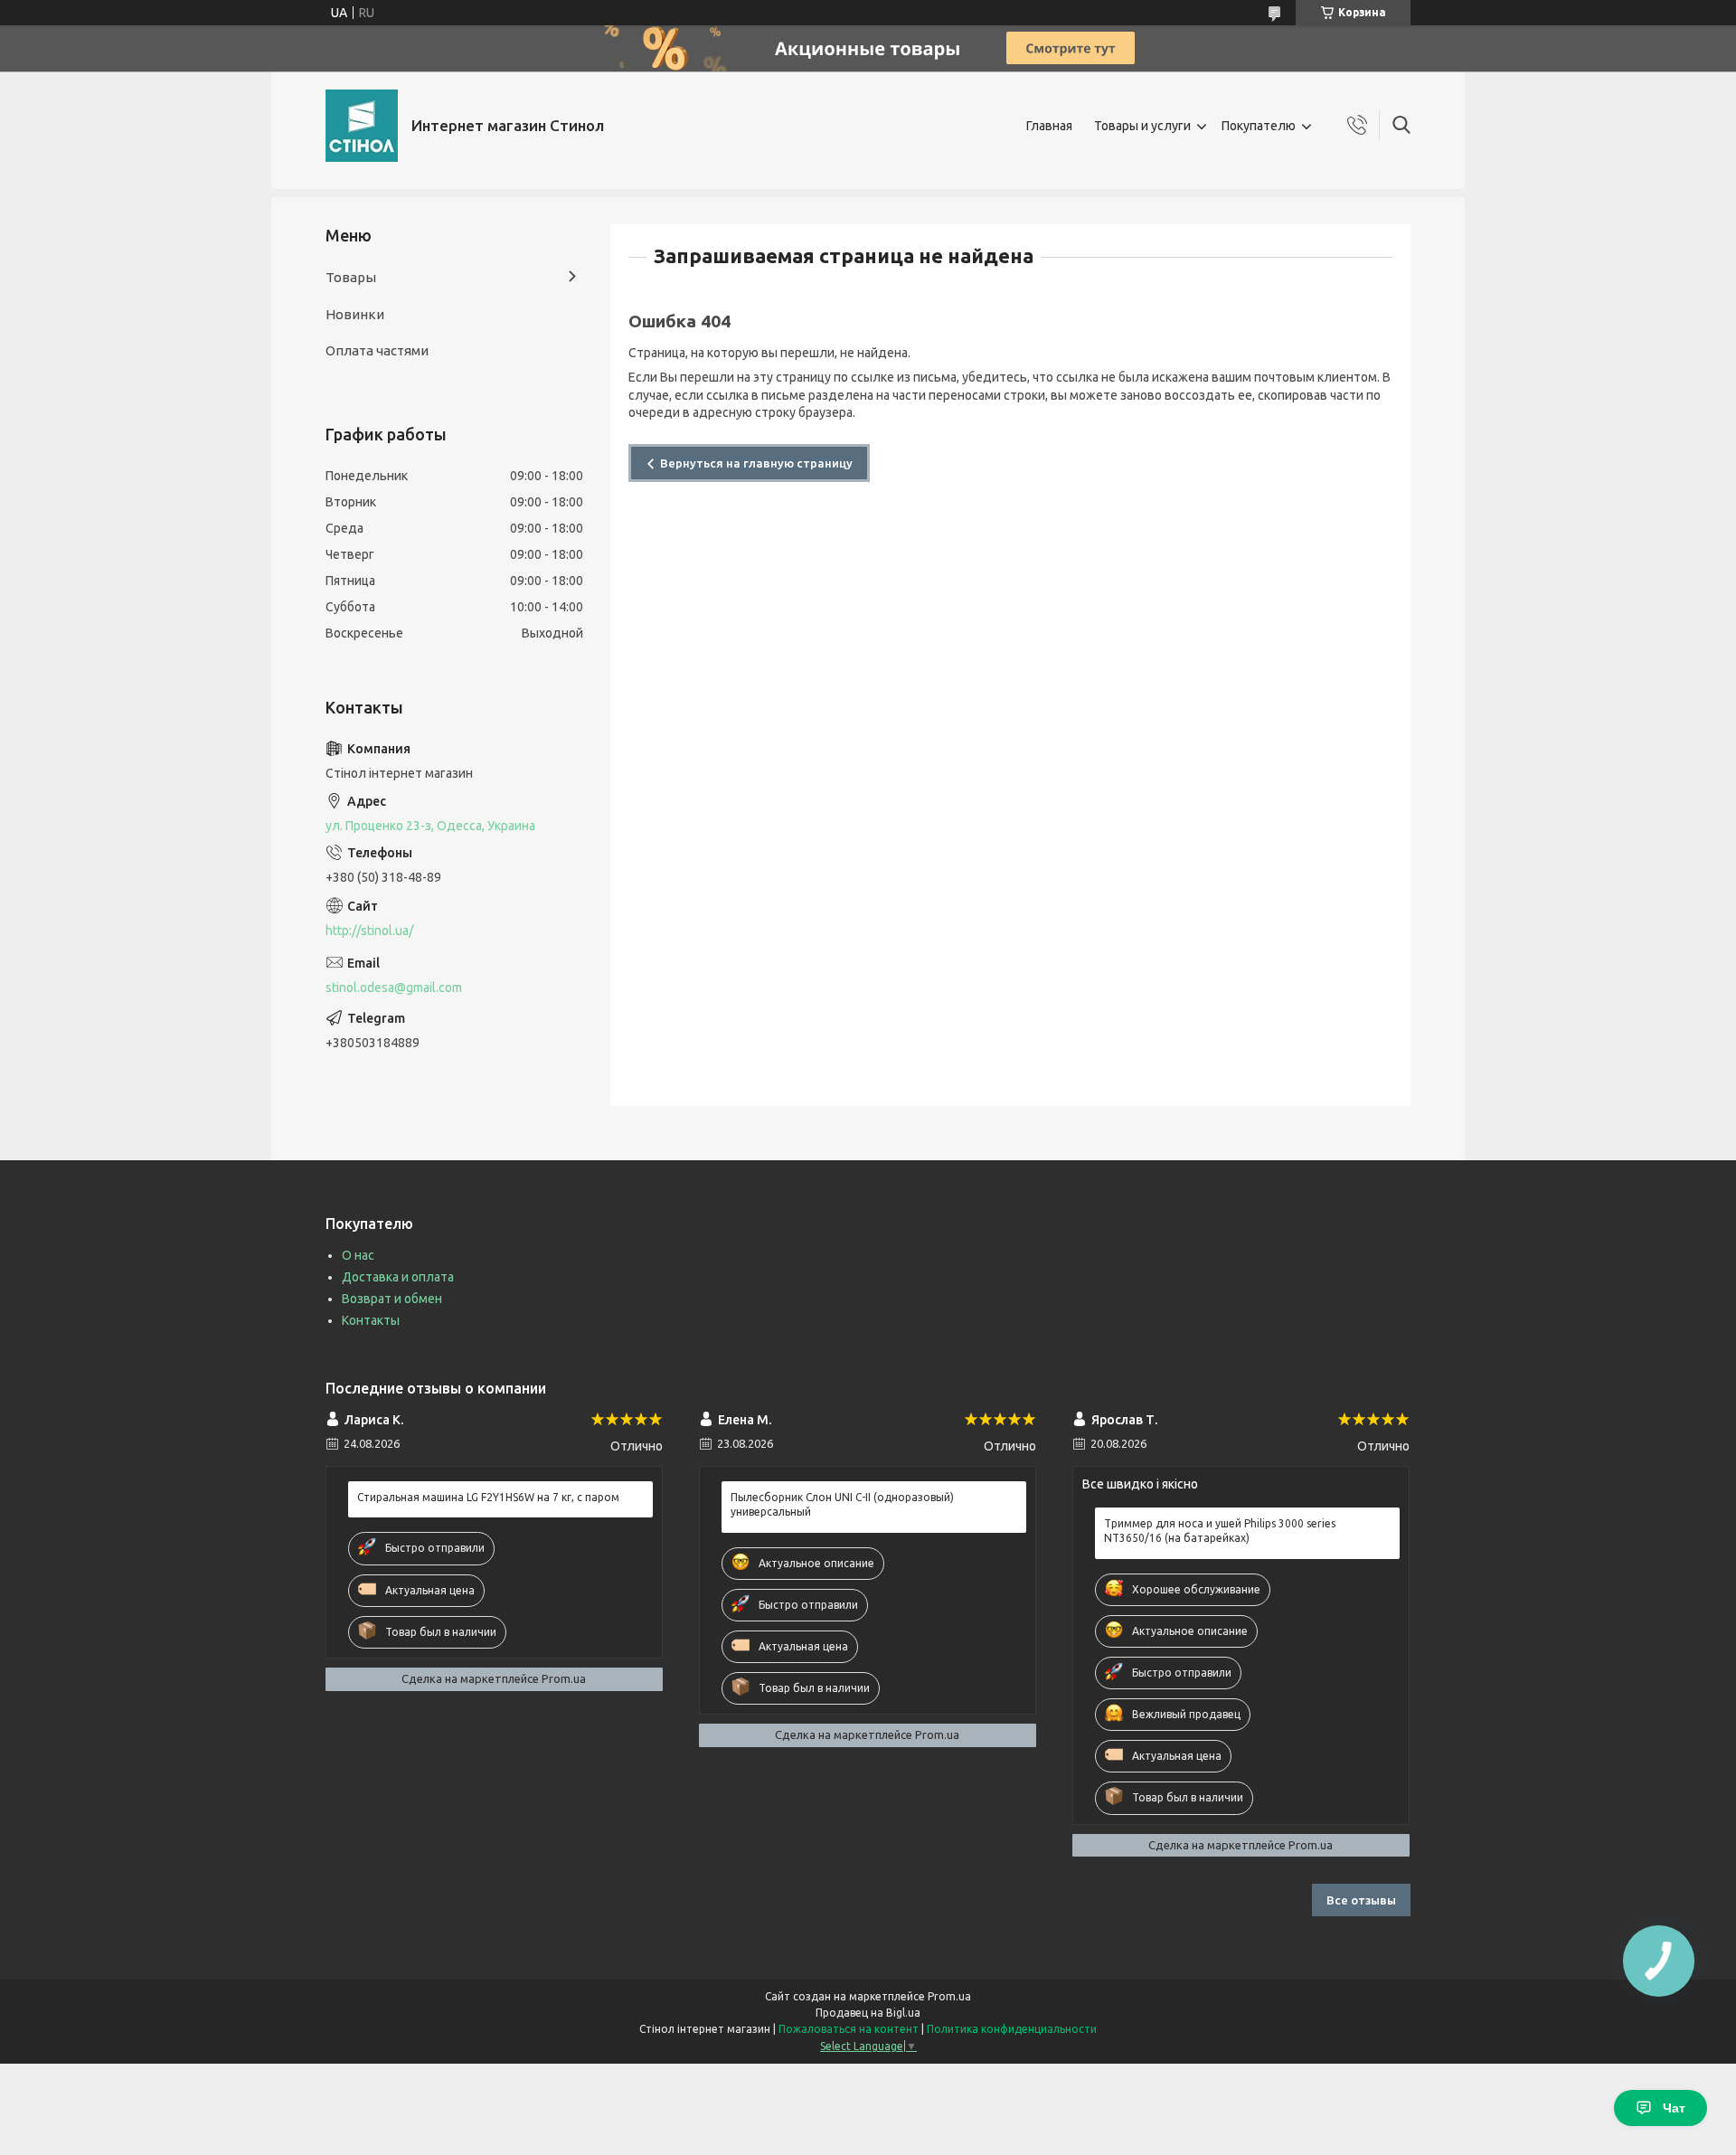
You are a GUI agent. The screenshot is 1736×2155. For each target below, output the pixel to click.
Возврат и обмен (392, 1299)
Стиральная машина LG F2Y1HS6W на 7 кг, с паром (488, 1497)
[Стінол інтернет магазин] (362, 126)
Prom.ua (949, 1996)
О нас (358, 1255)
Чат (1674, 2108)
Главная (1049, 126)
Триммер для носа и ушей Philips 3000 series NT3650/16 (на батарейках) (1220, 1531)
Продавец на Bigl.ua (868, 2013)
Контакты (371, 1320)
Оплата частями (377, 350)
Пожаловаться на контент (849, 2029)
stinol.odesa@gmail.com (394, 988)
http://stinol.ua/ (369, 931)
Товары (351, 277)
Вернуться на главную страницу (756, 463)
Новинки (355, 314)
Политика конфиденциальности (1012, 2029)
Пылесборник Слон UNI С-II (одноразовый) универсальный (842, 1504)
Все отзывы (1361, 1900)
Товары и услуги (1142, 126)
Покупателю (1259, 126)
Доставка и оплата (398, 1277)
